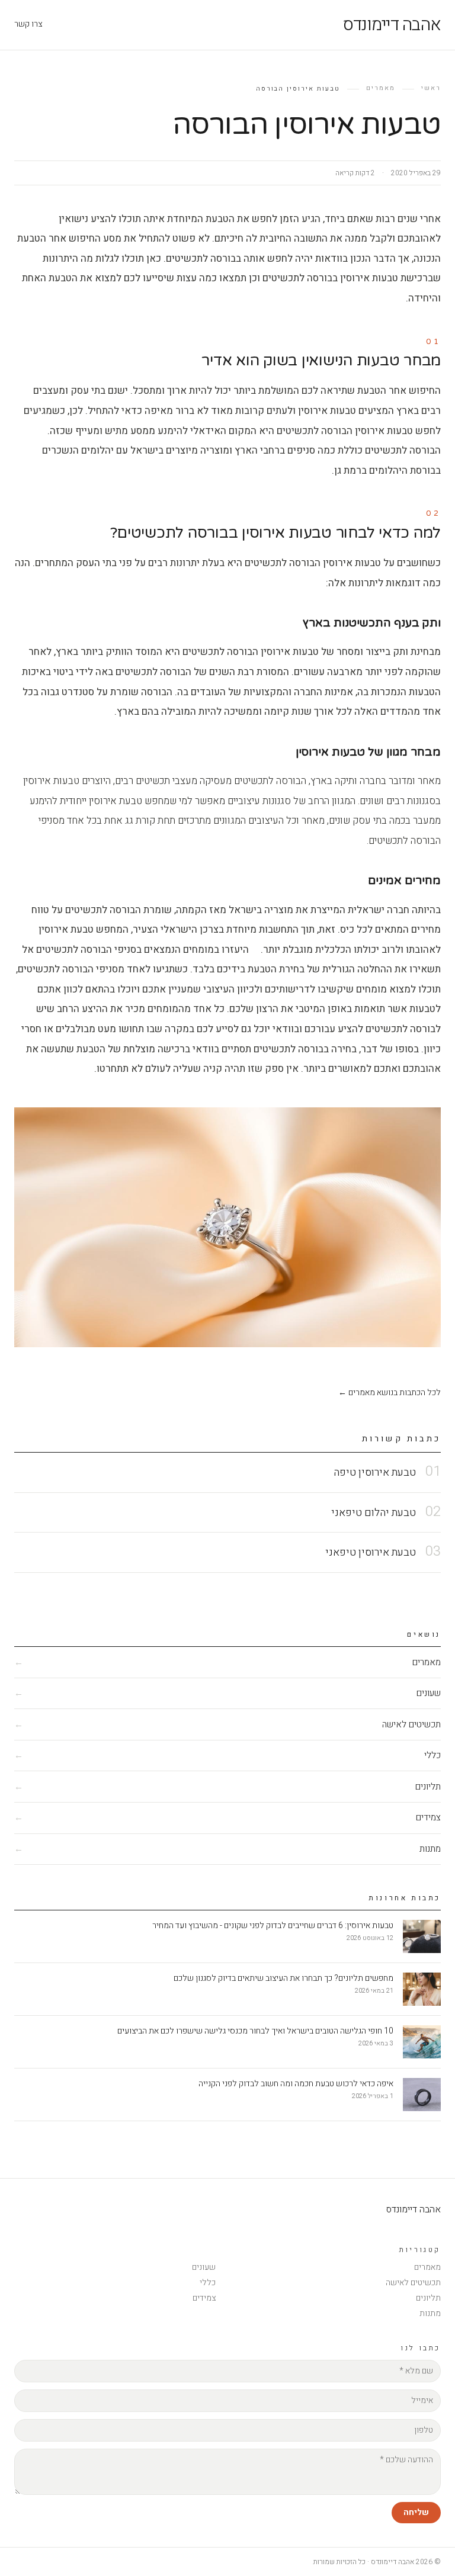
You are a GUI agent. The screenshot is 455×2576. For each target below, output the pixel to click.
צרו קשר (28, 24)
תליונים (428, 2298)
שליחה (416, 2512)
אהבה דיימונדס (392, 25)
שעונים (204, 2267)
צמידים (204, 2298)
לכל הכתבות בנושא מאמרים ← (390, 1393)
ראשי (431, 88)
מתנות (430, 2313)
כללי (208, 2283)
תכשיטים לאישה (413, 2283)
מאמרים (381, 88)
